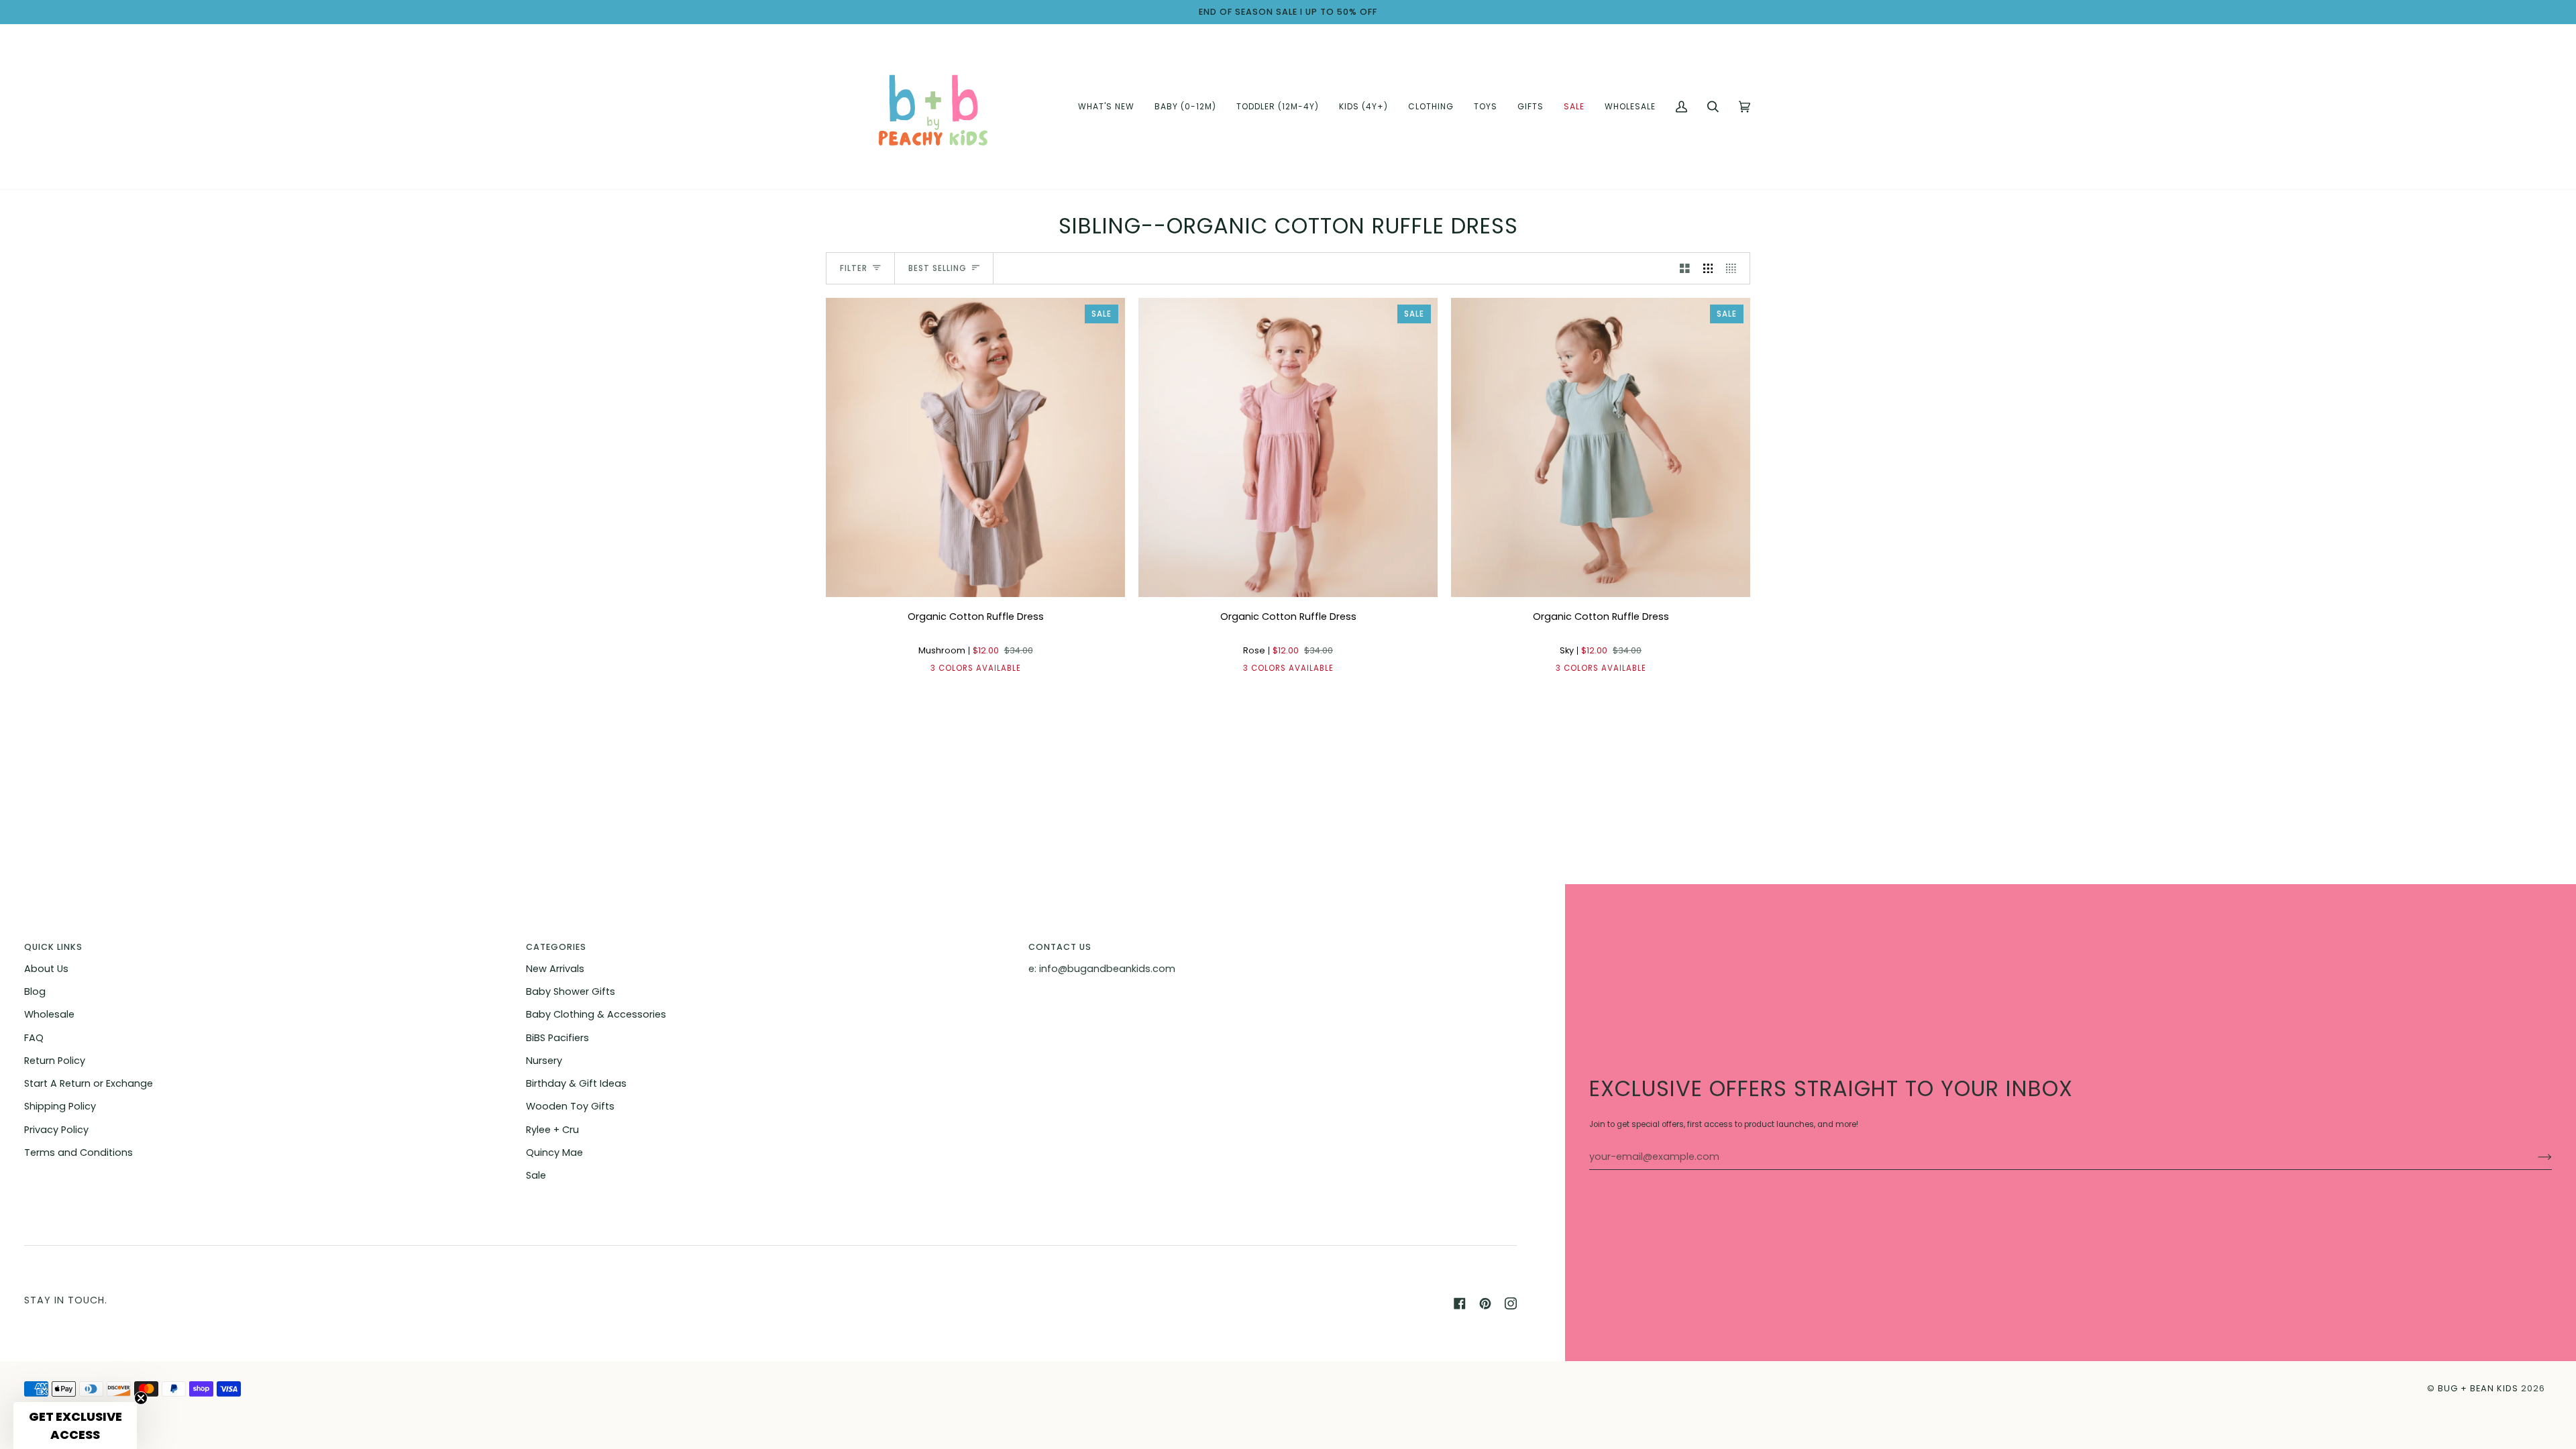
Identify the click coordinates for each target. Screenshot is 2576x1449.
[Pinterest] (1485, 1303)
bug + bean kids (2478, 1388)
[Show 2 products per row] (1685, 268)
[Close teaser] (141, 1398)
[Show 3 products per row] (1708, 268)
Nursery (544, 1061)
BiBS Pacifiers (557, 1038)
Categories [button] (556, 947)
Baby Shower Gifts (571, 991)
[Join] (2534, 1157)
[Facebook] (1460, 1303)
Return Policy (55, 1061)
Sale (536, 1175)
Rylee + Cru (552, 1130)
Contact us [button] (1060, 947)
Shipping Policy (60, 1106)
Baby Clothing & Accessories (596, 1014)
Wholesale (49, 1014)
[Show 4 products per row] (1734, 268)
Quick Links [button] (53, 947)
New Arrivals (555, 969)
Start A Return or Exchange (89, 1083)
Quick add (976, 581)
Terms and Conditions (78, 1152)
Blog (35, 991)
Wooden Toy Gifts (570, 1106)
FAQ (34, 1038)
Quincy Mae (554, 1152)
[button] (1185, 107)
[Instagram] (1511, 1303)
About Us (46, 969)
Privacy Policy (56, 1130)
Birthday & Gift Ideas (576, 1083)
